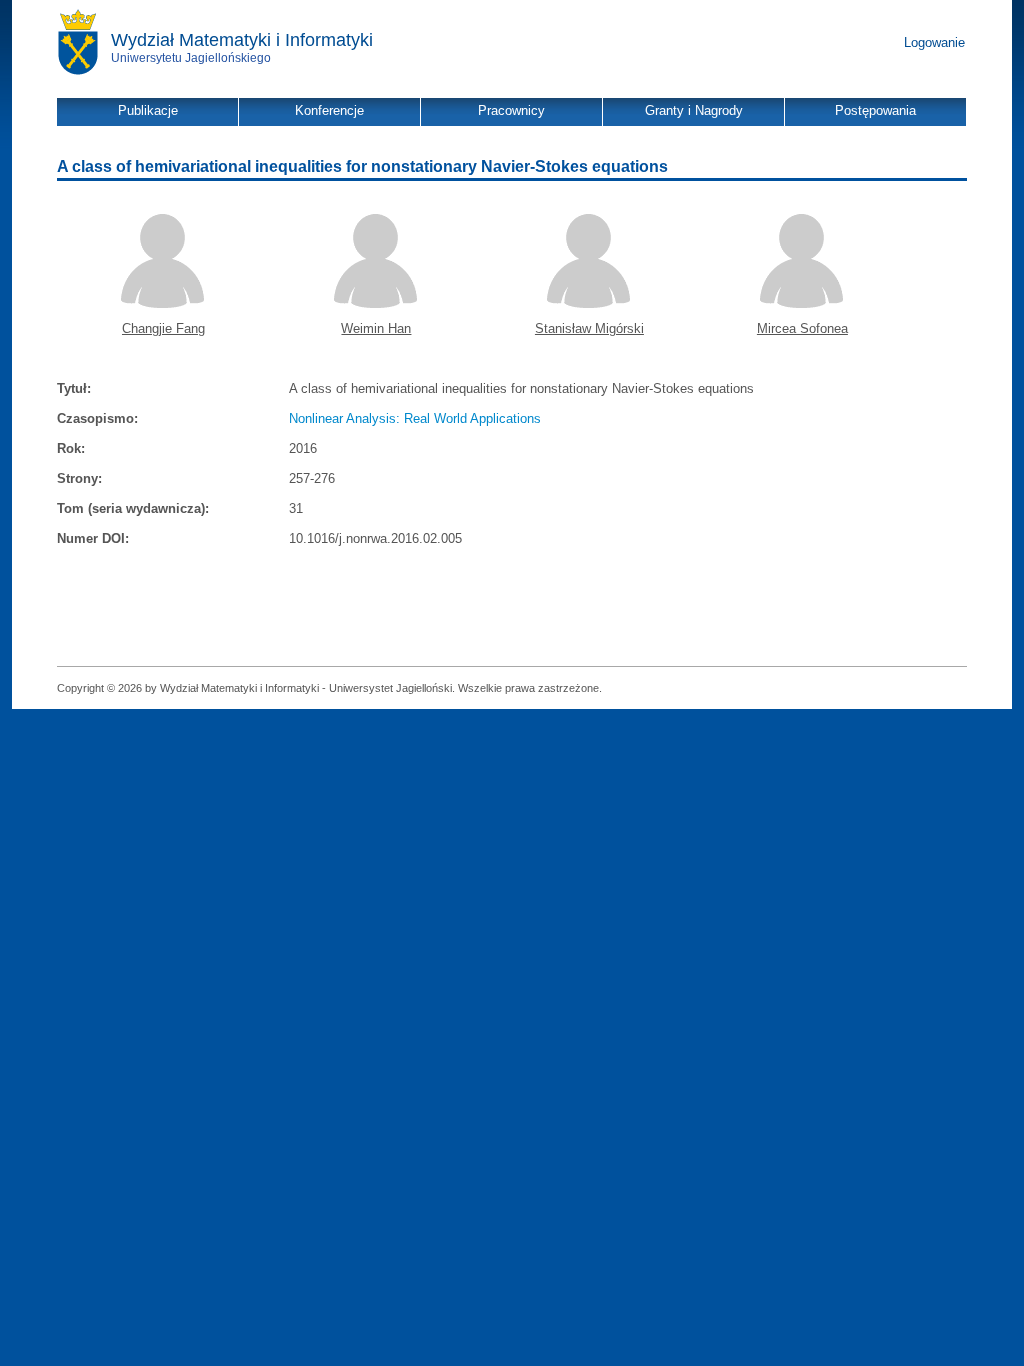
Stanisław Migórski (589, 328)
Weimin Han (376, 328)
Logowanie (934, 42)
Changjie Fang (163, 328)
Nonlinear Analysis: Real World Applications (415, 418)
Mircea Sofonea (802, 328)
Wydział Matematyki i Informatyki (242, 40)
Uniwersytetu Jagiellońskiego (191, 58)
